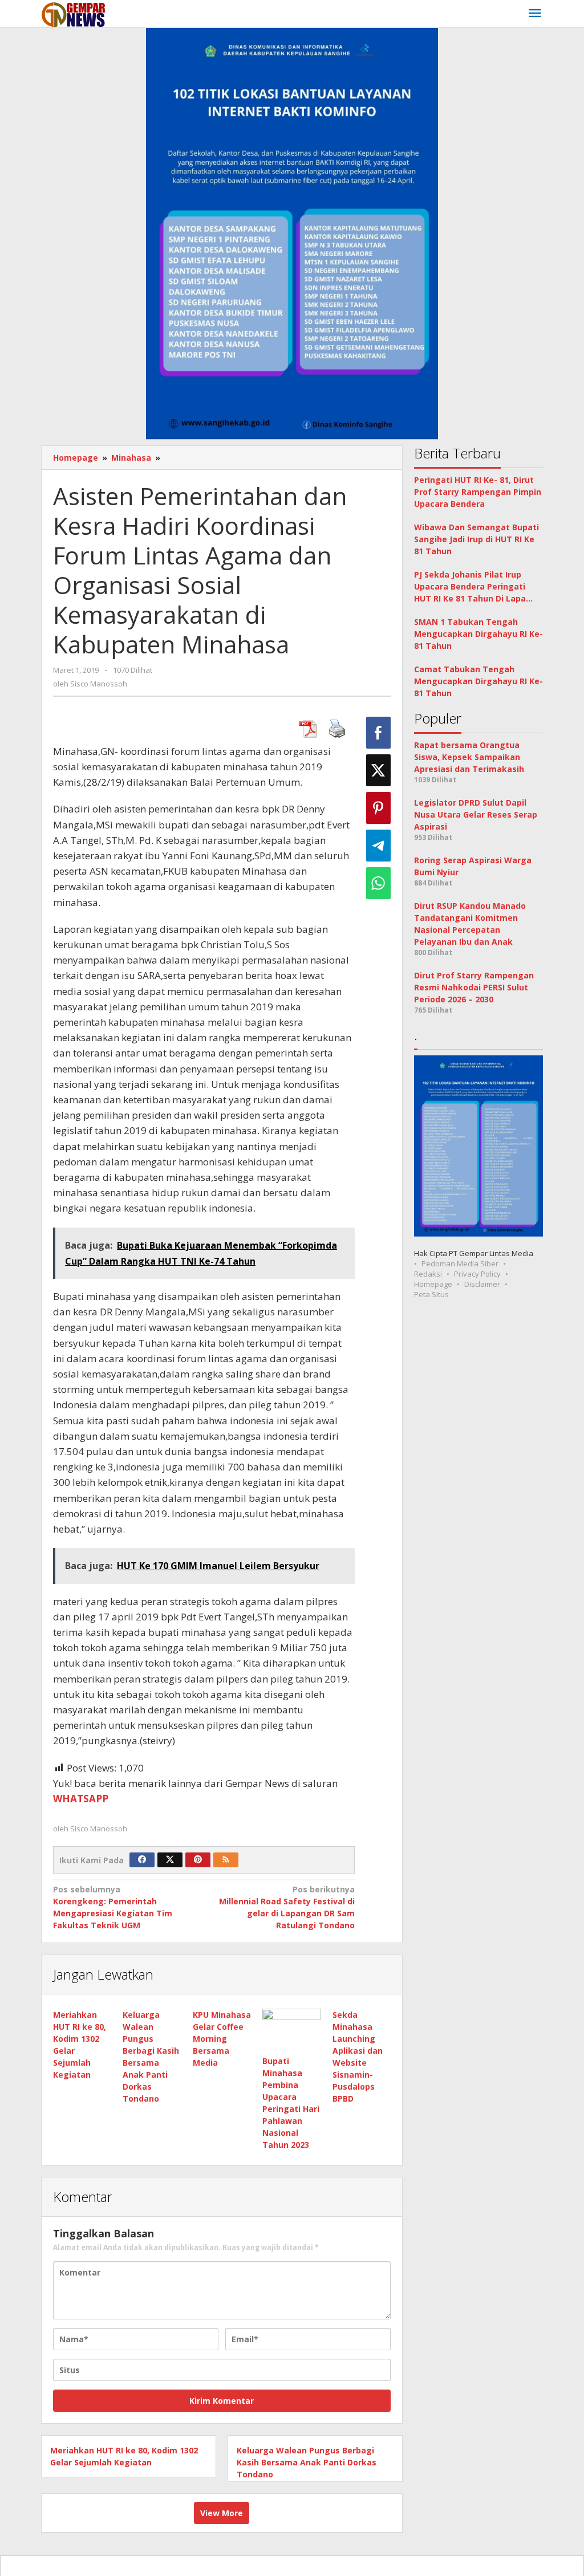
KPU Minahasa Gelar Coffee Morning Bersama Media (222, 2039)
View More (222, 2513)
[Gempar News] (74, 13)
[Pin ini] (378, 808)
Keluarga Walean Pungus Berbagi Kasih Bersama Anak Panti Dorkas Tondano (307, 2462)
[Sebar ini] (378, 733)
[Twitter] (170, 1860)
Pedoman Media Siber (460, 1263)
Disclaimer (482, 1284)
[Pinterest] (198, 1860)
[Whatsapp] (378, 883)
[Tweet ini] (378, 770)
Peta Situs (431, 1294)
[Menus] (535, 14)
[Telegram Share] (378, 846)
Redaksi (428, 1274)
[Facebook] (142, 1860)
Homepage (433, 1284)
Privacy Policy (477, 1274)
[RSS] (226, 1860)
